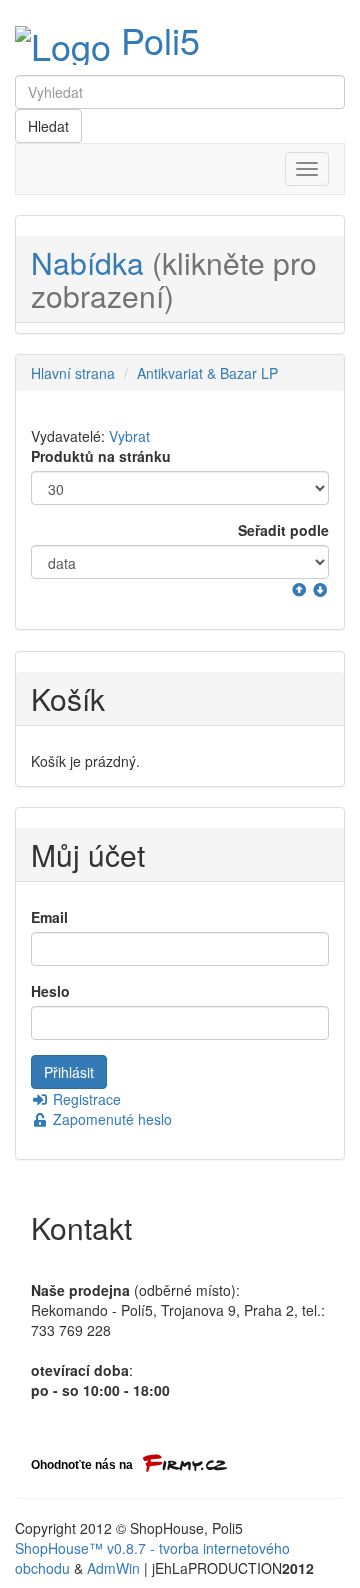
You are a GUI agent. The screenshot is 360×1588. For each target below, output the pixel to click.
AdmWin (113, 1568)
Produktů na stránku (101, 456)
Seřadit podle (283, 530)
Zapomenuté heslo (110, 1119)
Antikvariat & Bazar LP (207, 373)
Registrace (85, 1099)
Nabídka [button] (174, 279)
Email (49, 917)
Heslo (50, 991)
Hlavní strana (73, 373)
